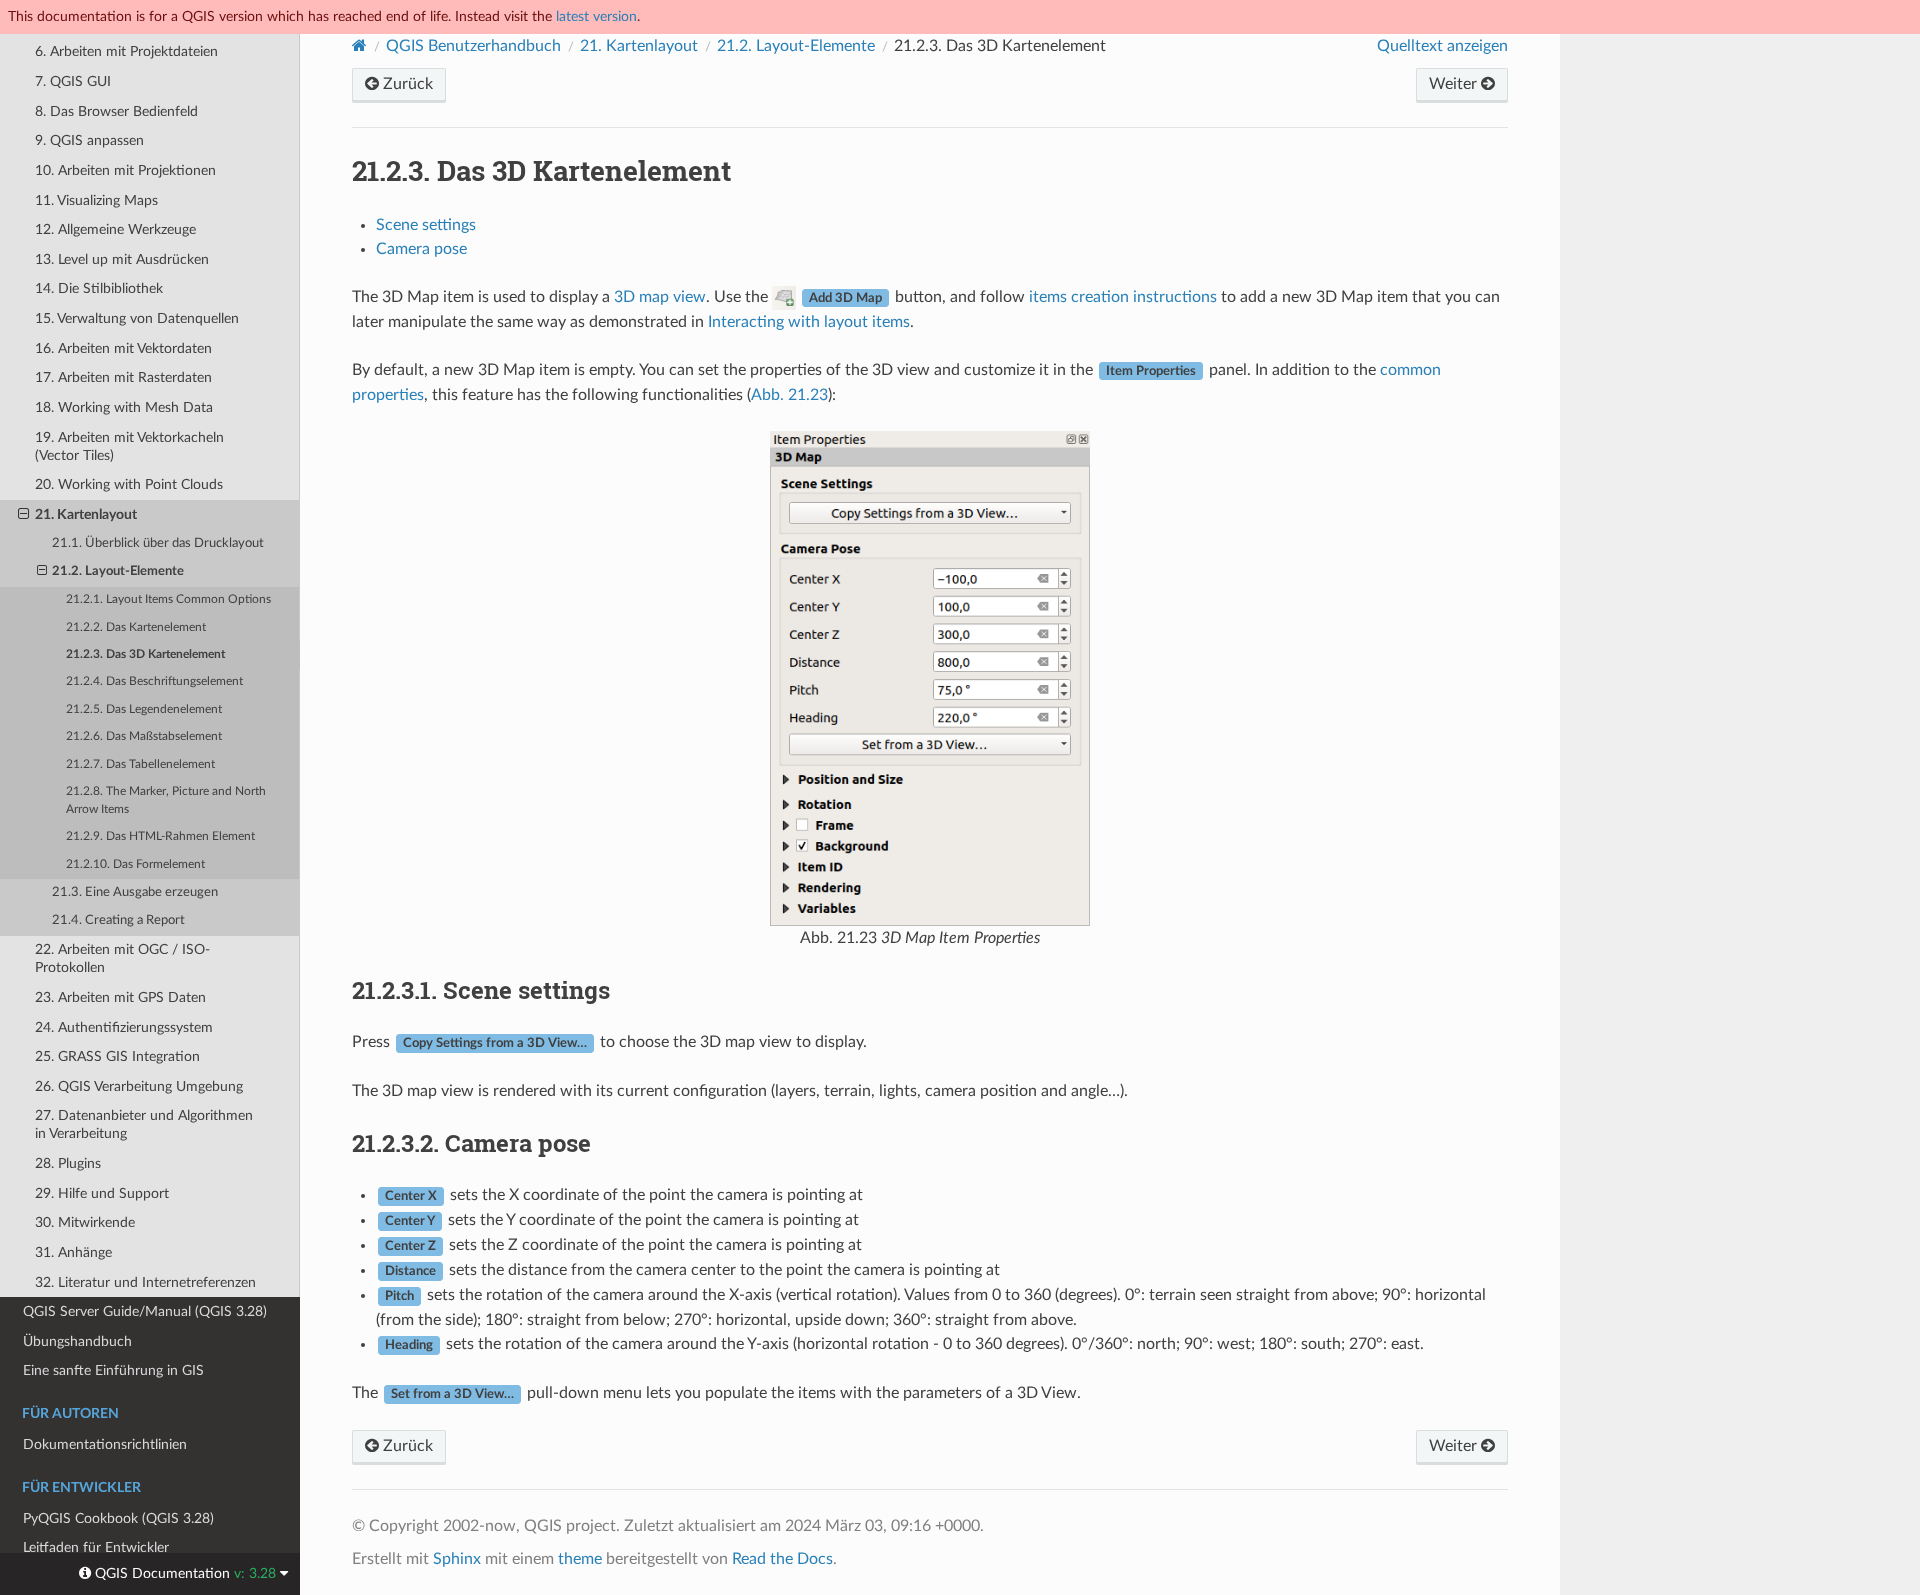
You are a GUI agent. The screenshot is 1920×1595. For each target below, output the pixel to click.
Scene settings (426, 225)
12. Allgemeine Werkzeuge (115, 229)
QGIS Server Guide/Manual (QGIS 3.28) (145, 1311)
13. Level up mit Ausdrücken (122, 259)
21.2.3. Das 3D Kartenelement (145, 654)
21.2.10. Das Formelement (135, 864)
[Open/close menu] (23, 515)
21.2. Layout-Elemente (118, 571)
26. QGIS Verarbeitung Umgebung (139, 1086)
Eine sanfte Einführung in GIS (113, 1370)
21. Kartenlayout (86, 514)
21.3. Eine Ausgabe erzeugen (135, 892)
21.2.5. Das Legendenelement (144, 709)
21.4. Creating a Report (118, 920)
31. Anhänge (73, 1252)
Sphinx (457, 1559)
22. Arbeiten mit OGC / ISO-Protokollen (122, 958)
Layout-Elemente (796, 46)
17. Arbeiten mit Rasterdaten (123, 377)
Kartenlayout (639, 46)
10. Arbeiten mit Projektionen (125, 170)
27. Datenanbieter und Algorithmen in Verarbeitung (144, 1124)
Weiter (1455, 84)
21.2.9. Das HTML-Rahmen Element (160, 836)
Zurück (406, 84)
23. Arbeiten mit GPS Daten (120, 997)
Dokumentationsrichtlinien (105, 1444)
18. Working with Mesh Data (124, 407)
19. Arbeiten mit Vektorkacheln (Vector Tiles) (129, 446)
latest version (596, 16)
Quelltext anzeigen (1442, 46)
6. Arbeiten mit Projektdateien (126, 51)
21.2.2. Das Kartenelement (136, 627)
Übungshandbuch (77, 1341)
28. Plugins (68, 1163)
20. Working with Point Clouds (129, 484)
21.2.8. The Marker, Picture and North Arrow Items (166, 800)
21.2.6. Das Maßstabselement (144, 736)
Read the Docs (782, 1559)
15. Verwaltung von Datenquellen (137, 318)
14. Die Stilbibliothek (99, 288)
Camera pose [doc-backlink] (471, 1143)
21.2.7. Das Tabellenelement (140, 764)
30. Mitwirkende (85, 1222)
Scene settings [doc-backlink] (481, 990)
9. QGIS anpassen (89, 140)
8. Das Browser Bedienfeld (116, 111)
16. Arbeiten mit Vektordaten (123, 348)
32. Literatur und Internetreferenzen (145, 1282)
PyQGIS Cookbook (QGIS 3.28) (118, 1518)
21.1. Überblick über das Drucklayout (158, 543)
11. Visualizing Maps (96, 200)
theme (580, 1559)
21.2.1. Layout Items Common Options (168, 599)
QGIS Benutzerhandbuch (473, 46)
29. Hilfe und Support (102, 1193)
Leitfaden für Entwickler (96, 1547)
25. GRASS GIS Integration (117, 1056)
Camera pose (421, 249)
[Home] (359, 45)
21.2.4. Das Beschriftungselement (154, 681)
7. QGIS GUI (73, 81)
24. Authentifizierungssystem (124, 1027)
